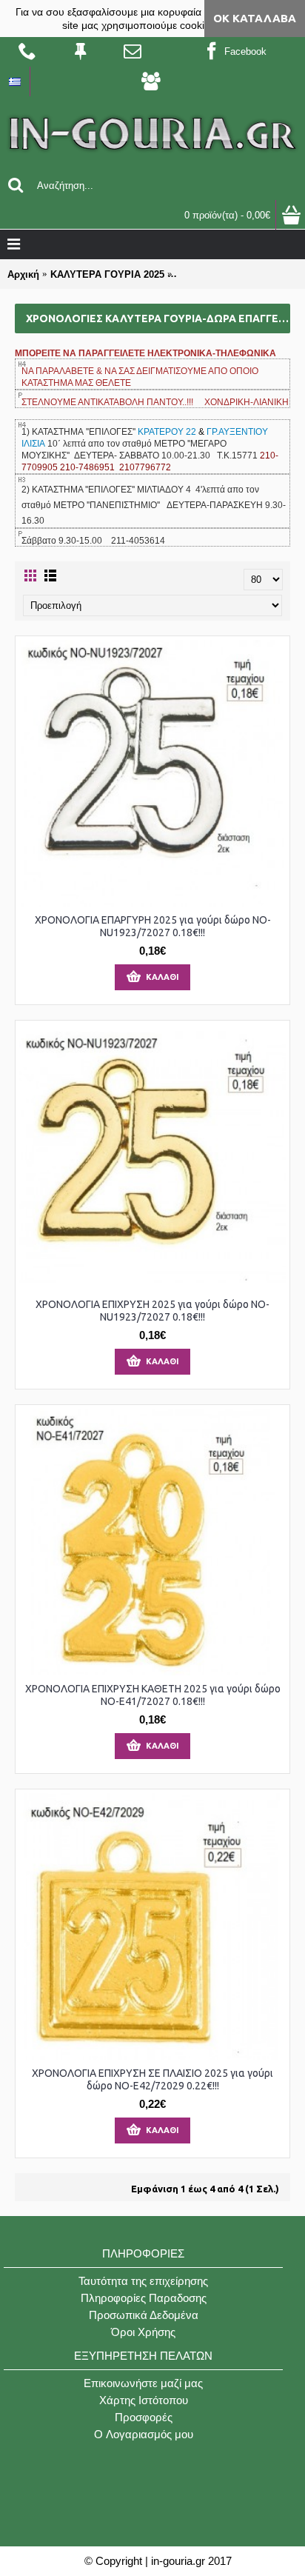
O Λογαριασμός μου (144, 2434)
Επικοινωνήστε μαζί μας (143, 2383)
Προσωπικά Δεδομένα (144, 2315)
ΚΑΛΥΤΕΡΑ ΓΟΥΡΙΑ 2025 (107, 274)
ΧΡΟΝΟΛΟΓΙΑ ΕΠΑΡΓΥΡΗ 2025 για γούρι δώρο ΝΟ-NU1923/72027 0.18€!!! (153, 926)
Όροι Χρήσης (143, 2332)
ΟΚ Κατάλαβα (255, 18)
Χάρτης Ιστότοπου (144, 2400)
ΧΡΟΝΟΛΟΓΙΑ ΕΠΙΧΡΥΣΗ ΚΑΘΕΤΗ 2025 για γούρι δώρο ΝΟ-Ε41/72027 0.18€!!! (153, 1695)
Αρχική (23, 274)
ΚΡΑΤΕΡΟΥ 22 (168, 432)
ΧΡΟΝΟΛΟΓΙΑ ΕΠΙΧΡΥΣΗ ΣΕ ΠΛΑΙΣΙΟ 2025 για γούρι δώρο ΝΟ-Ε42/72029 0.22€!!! (152, 2079)
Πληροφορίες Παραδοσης (144, 2298)
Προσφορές (144, 2417)
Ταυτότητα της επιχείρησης (143, 2281)
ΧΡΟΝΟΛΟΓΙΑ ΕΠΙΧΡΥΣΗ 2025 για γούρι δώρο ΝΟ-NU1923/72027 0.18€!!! (152, 1311)
